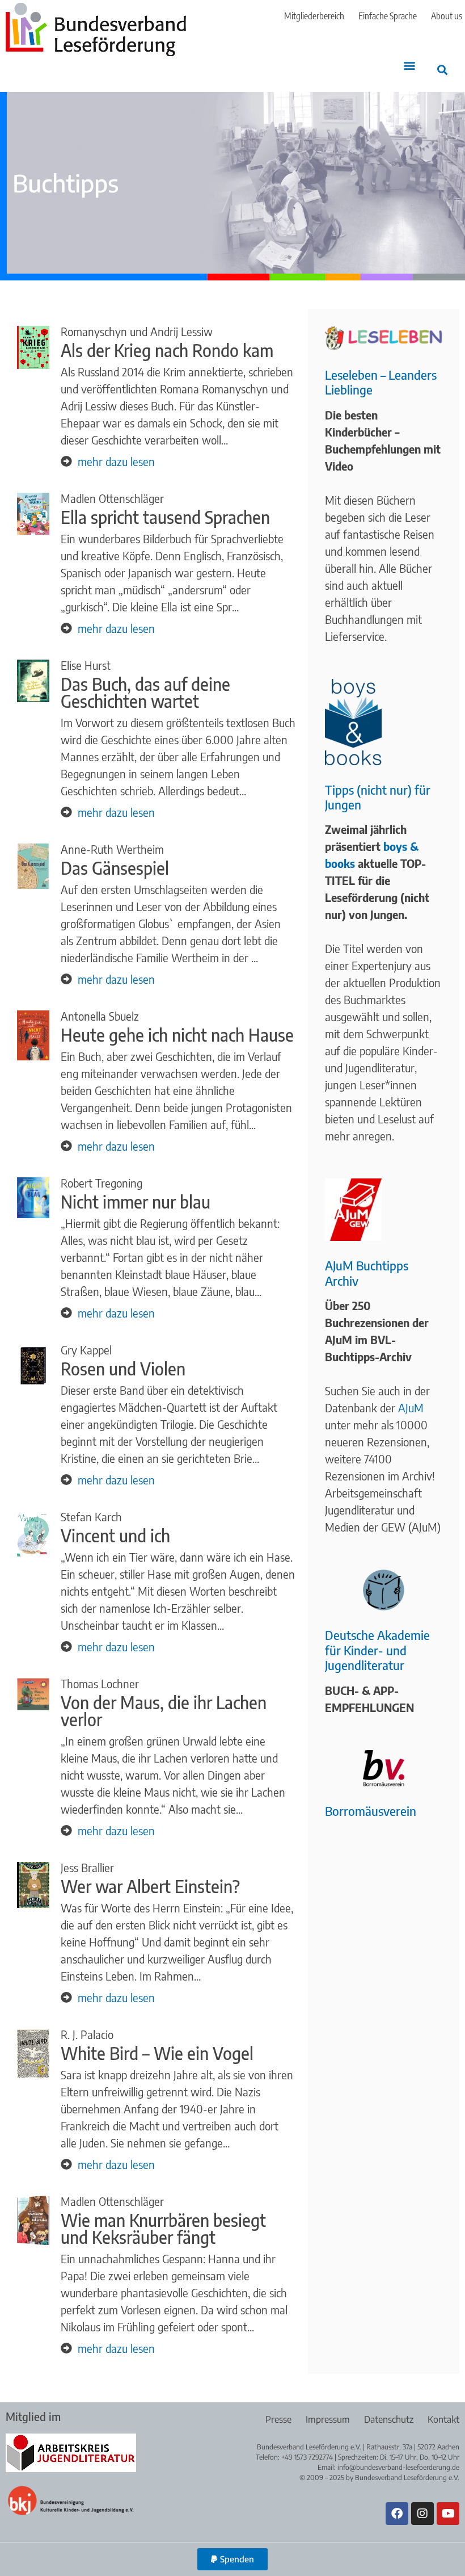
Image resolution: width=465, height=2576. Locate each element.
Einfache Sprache (388, 16)
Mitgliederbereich (314, 16)
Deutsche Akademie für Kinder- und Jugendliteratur (377, 1650)
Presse (278, 2419)
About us (447, 16)
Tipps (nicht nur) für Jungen (378, 797)
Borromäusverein (371, 1811)
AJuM (411, 1407)
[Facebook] (397, 2514)
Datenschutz (389, 2419)
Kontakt (443, 2419)
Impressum (328, 2419)
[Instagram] (422, 2514)
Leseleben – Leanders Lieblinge (381, 382)
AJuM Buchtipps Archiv (367, 1273)
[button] (409, 66)
